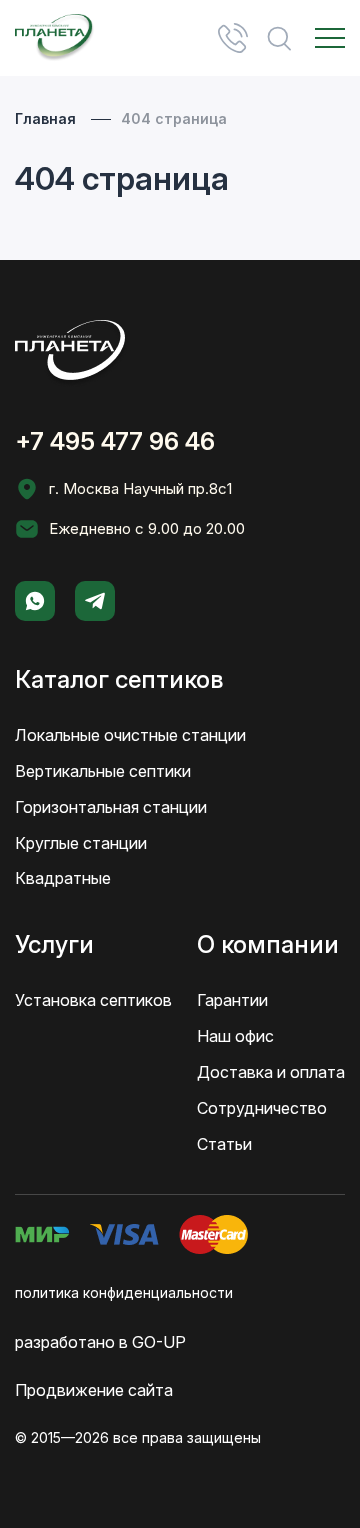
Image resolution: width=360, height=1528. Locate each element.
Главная (45, 118)
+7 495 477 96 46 (233, 38)
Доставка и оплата (271, 1072)
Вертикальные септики (103, 771)
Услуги (54, 944)
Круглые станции (81, 843)
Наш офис (235, 1036)
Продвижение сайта (94, 1390)
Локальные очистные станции (130, 735)
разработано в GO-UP (100, 1342)
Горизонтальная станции (111, 807)
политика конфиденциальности (124, 1292)
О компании (268, 944)
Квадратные (63, 878)
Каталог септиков (119, 679)
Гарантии (232, 1000)
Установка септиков (93, 1000)
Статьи (224, 1144)
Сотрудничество (262, 1108)
